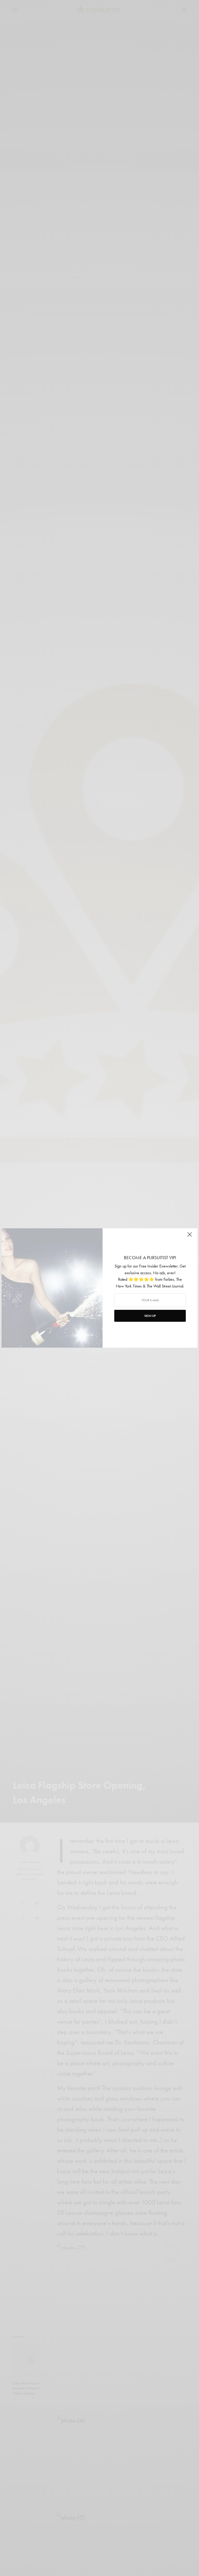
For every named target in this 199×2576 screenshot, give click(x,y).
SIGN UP (150, 1316)
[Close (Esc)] (190, 1237)
